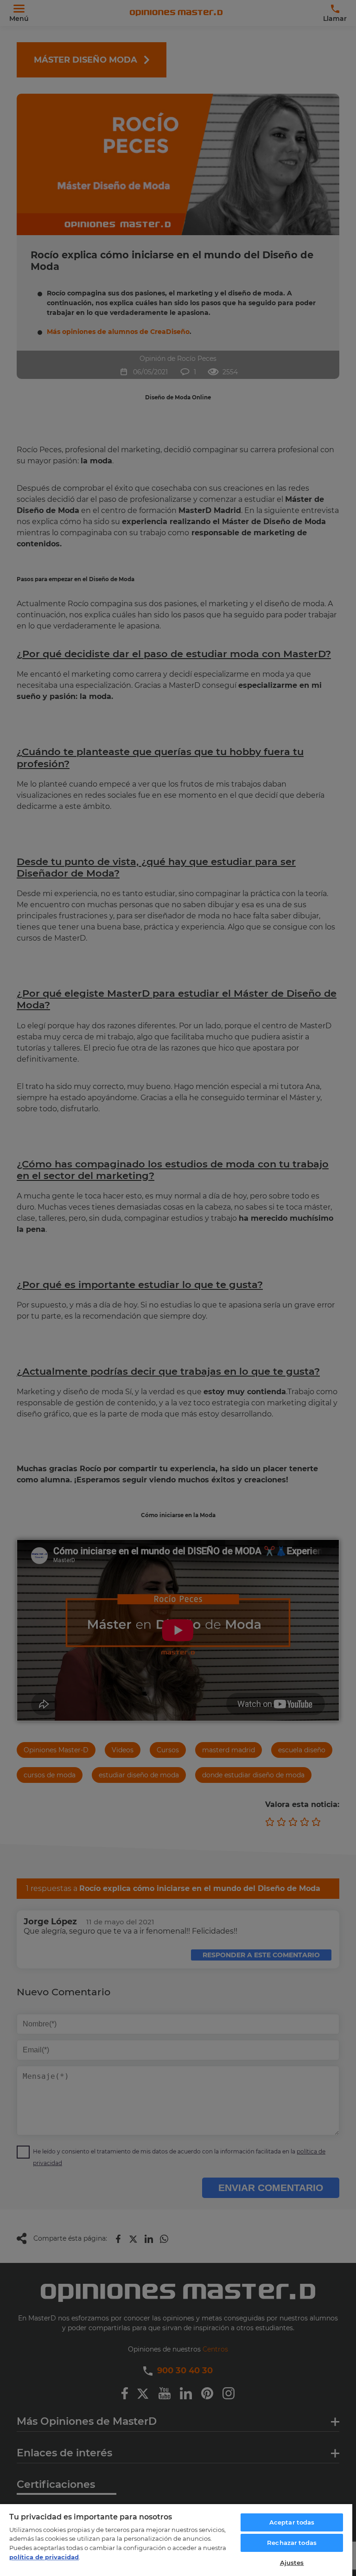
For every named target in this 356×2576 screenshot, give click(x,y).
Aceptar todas (292, 2522)
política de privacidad (44, 2557)
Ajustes (292, 2563)
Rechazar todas (292, 2543)
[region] (176, 2540)
